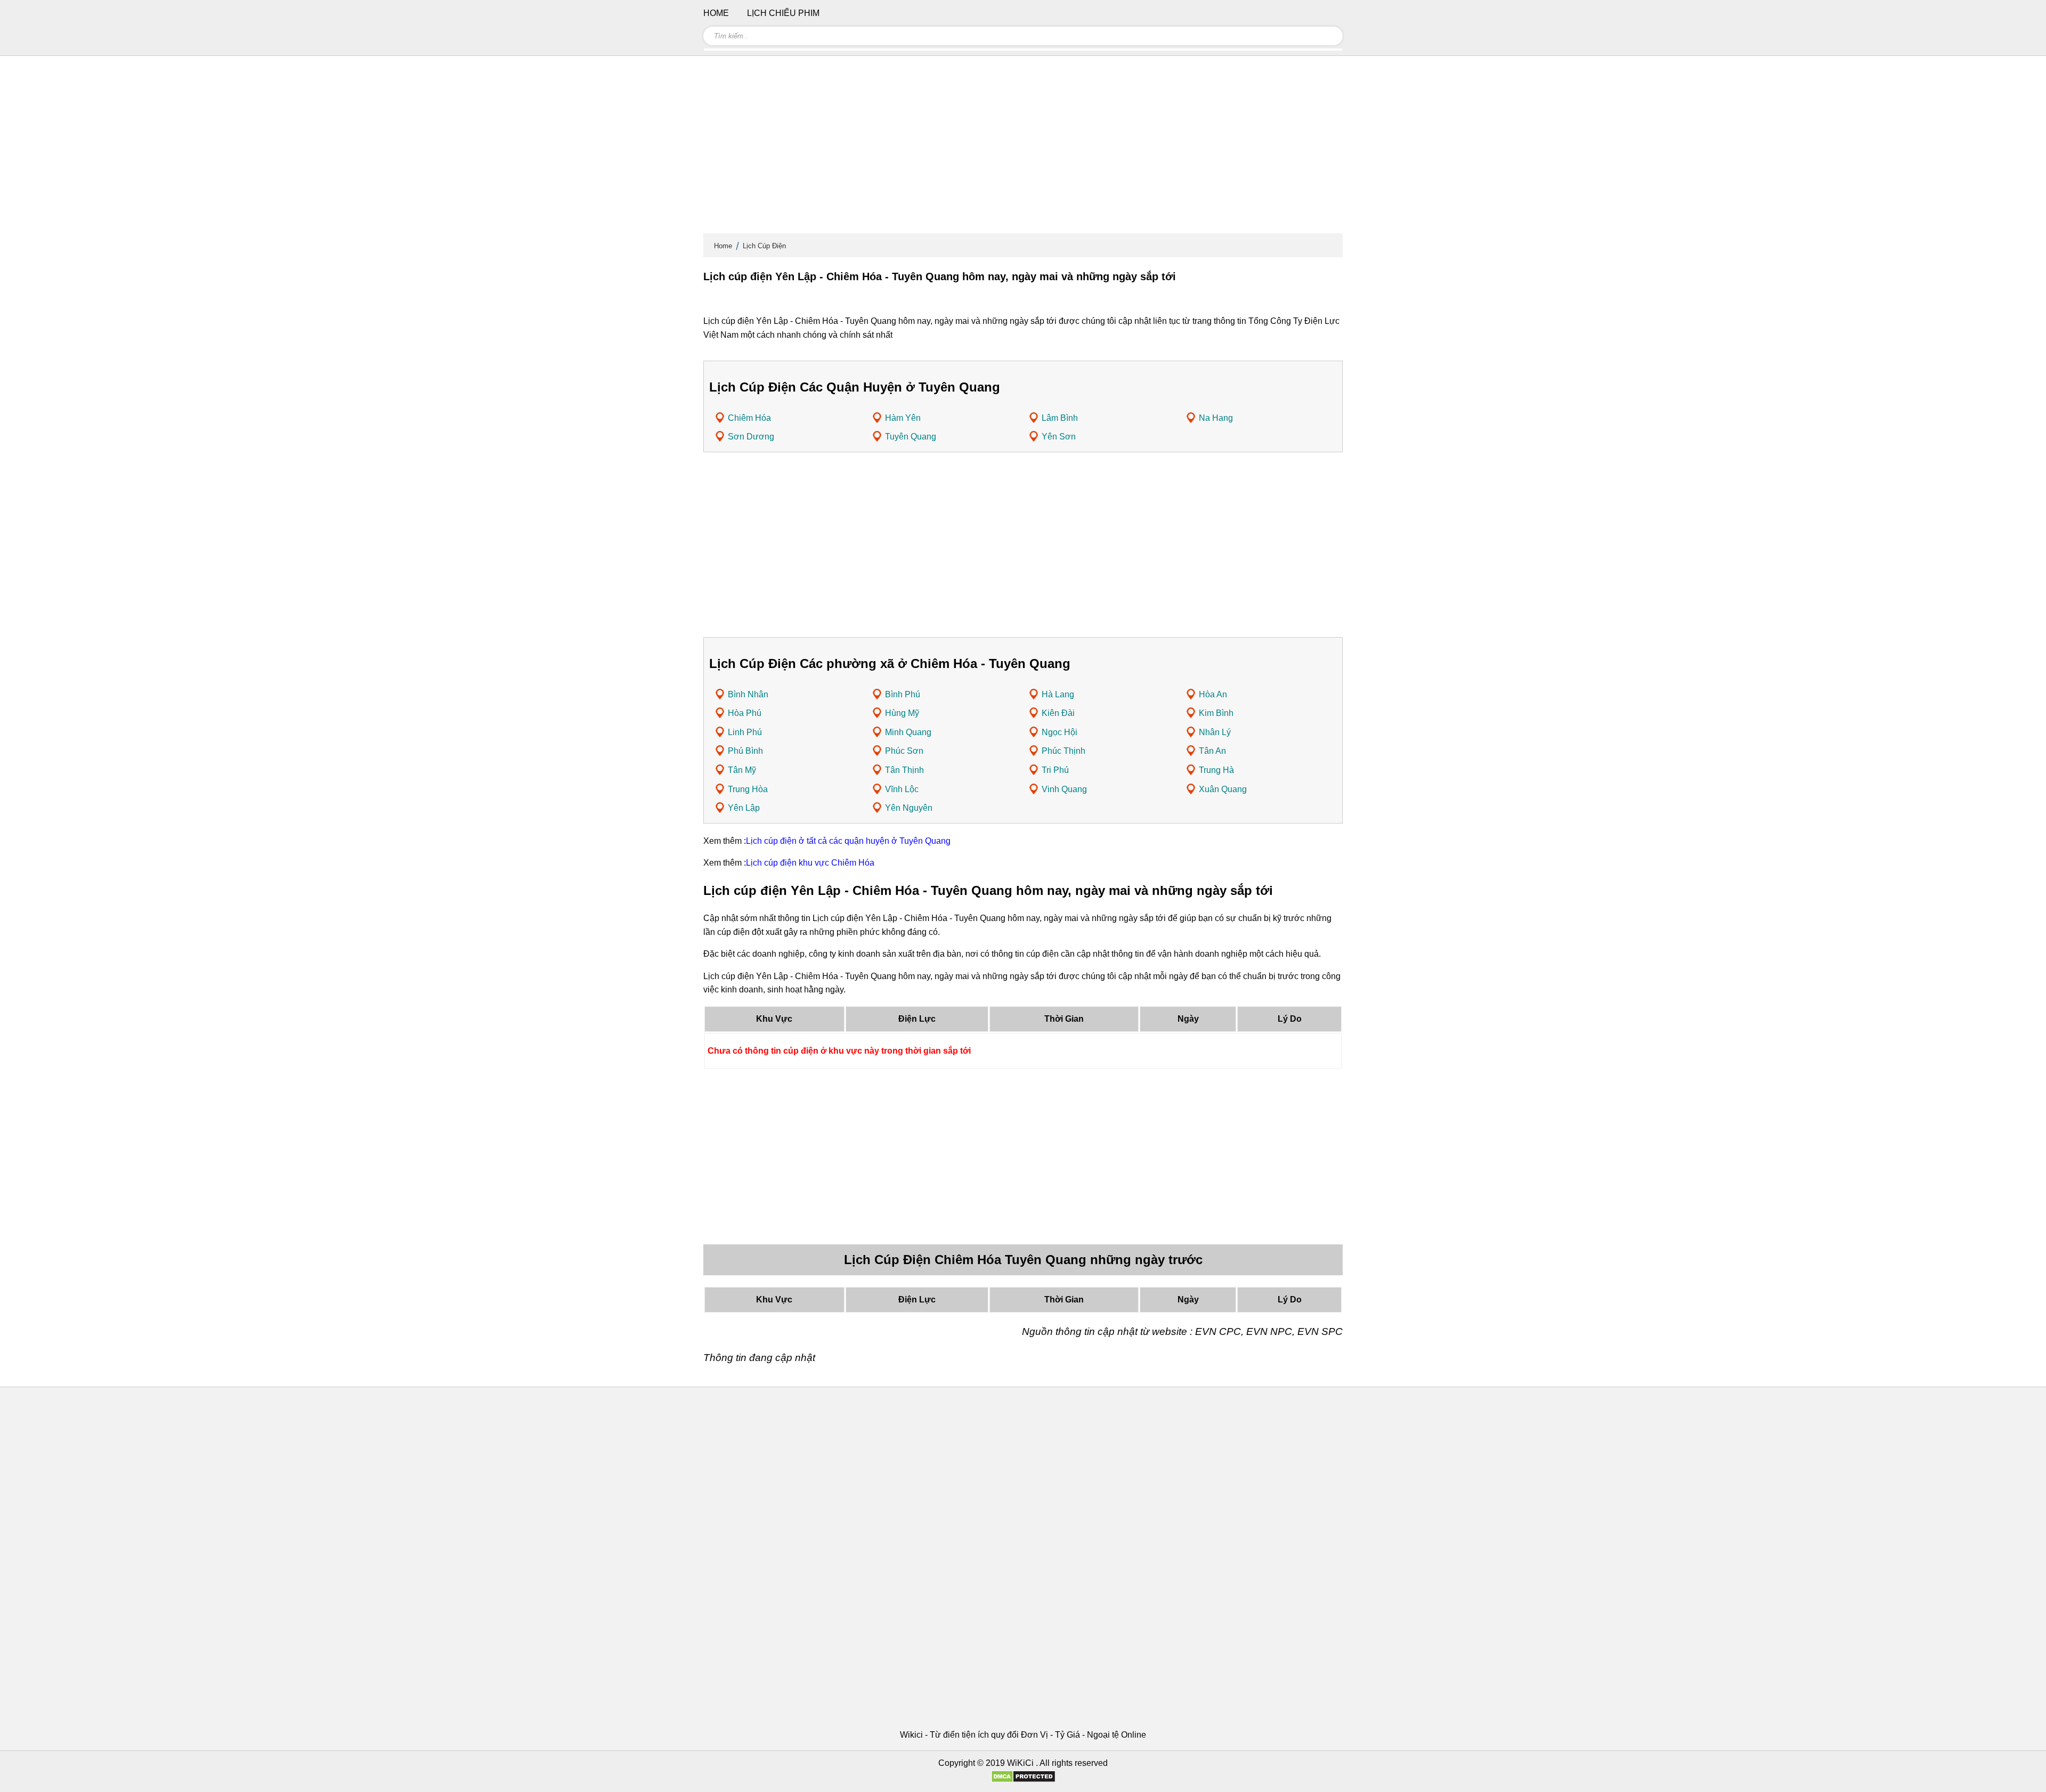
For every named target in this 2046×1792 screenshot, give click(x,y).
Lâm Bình (1060, 418)
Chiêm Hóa (749, 418)
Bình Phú (903, 694)
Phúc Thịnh (1063, 751)
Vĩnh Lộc (902, 789)
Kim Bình (1216, 713)
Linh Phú (745, 732)
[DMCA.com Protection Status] (1023, 1780)
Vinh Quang (1064, 789)
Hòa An (1213, 694)
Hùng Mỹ (902, 713)
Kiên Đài (1058, 713)
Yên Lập (744, 808)
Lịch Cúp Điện (764, 246)
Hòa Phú (745, 713)
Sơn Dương (751, 437)
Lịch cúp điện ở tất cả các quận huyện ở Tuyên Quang (848, 841)
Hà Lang (1058, 694)
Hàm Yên (903, 418)
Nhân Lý (1215, 732)
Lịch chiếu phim (783, 13)
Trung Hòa (748, 789)
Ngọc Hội (1059, 732)
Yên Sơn (1059, 437)
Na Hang (1216, 418)
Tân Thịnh (904, 770)
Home (723, 246)
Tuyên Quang (911, 437)
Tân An (1212, 751)
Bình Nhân (748, 694)
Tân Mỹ (742, 770)
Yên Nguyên (909, 808)
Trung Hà (1216, 770)
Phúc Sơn (904, 751)
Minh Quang (908, 732)
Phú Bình (745, 751)
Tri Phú (1055, 770)
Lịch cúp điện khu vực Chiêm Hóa (810, 863)
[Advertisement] (1023, 149)
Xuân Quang (1223, 789)
